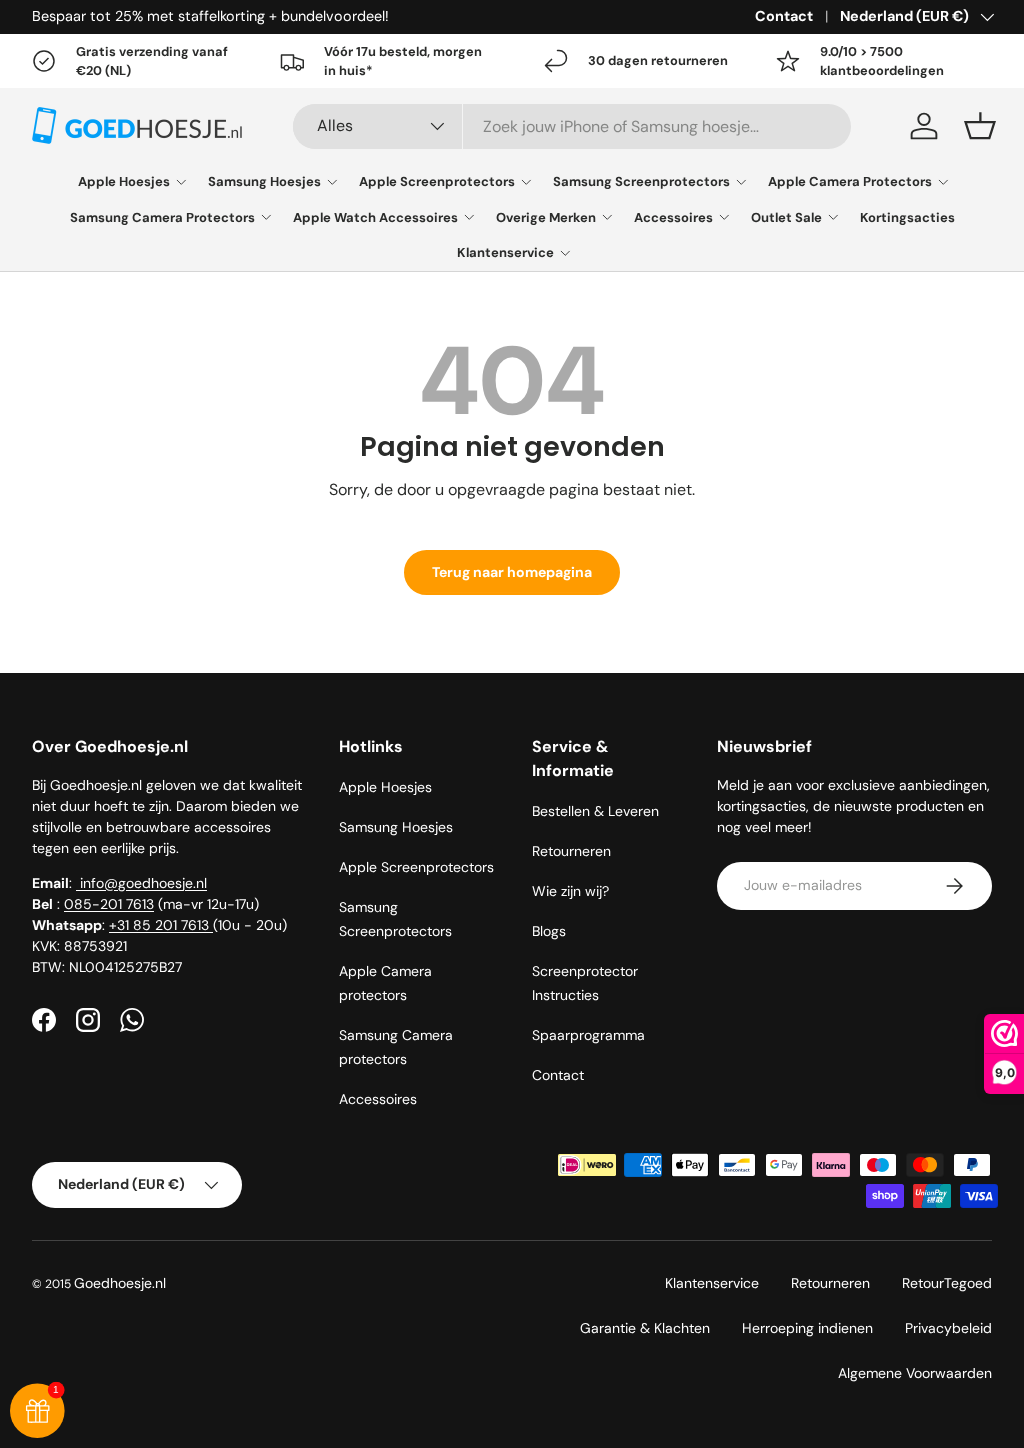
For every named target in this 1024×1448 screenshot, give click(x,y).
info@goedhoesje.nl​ (141, 883)
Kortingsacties (907, 217)
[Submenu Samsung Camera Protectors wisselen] (266, 217)
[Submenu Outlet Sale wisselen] (833, 217)
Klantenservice (505, 252)
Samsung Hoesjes (264, 181)
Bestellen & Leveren (595, 811)
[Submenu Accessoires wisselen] (724, 217)
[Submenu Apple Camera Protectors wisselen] (943, 182)
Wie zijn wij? (570, 891)
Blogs (549, 931)
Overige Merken (546, 217)
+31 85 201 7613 (161, 925)
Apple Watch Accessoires (375, 217)
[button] (980, 126)
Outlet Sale (786, 217)
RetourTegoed (947, 1283)
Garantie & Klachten (645, 1328)
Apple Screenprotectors (437, 181)
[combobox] (572, 126)
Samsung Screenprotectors (641, 181)
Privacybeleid (948, 1328)
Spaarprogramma (588, 1035)
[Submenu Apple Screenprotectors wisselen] (526, 182)
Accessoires (673, 217)
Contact (784, 16)
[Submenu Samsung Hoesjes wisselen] (332, 182)
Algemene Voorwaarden (915, 1373)
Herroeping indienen (807, 1328)
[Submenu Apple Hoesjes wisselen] (181, 182)
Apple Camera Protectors (850, 181)
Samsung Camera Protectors (162, 217)
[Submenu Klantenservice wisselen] (565, 253)
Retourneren (571, 851)
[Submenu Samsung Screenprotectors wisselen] (741, 182)
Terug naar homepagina (512, 572)
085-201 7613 (109, 904)
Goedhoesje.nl (120, 1283)
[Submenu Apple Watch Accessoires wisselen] (469, 217)
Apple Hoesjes (124, 181)
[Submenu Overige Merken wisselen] (607, 217)
